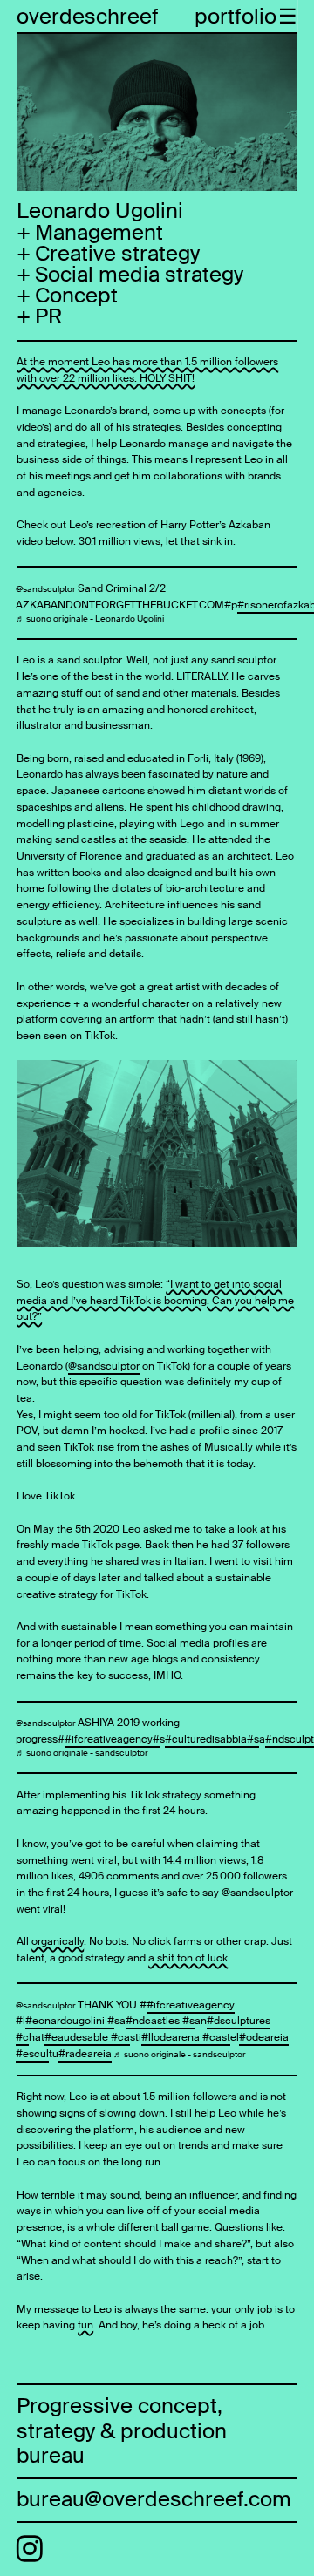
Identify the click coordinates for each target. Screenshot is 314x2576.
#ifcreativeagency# (112, 1739)
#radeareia (85, 2054)
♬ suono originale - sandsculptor (82, 1753)
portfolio (235, 17)
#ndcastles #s (160, 2021)
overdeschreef (88, 17)
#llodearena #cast (186, 2037)
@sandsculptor (46, 589)
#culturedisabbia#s (212, 1739)
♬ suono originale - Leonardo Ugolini (90, 619)
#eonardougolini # (70, 2021)
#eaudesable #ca (87, 2037)
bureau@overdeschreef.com (154, 2499)
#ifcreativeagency (191, 2005)
